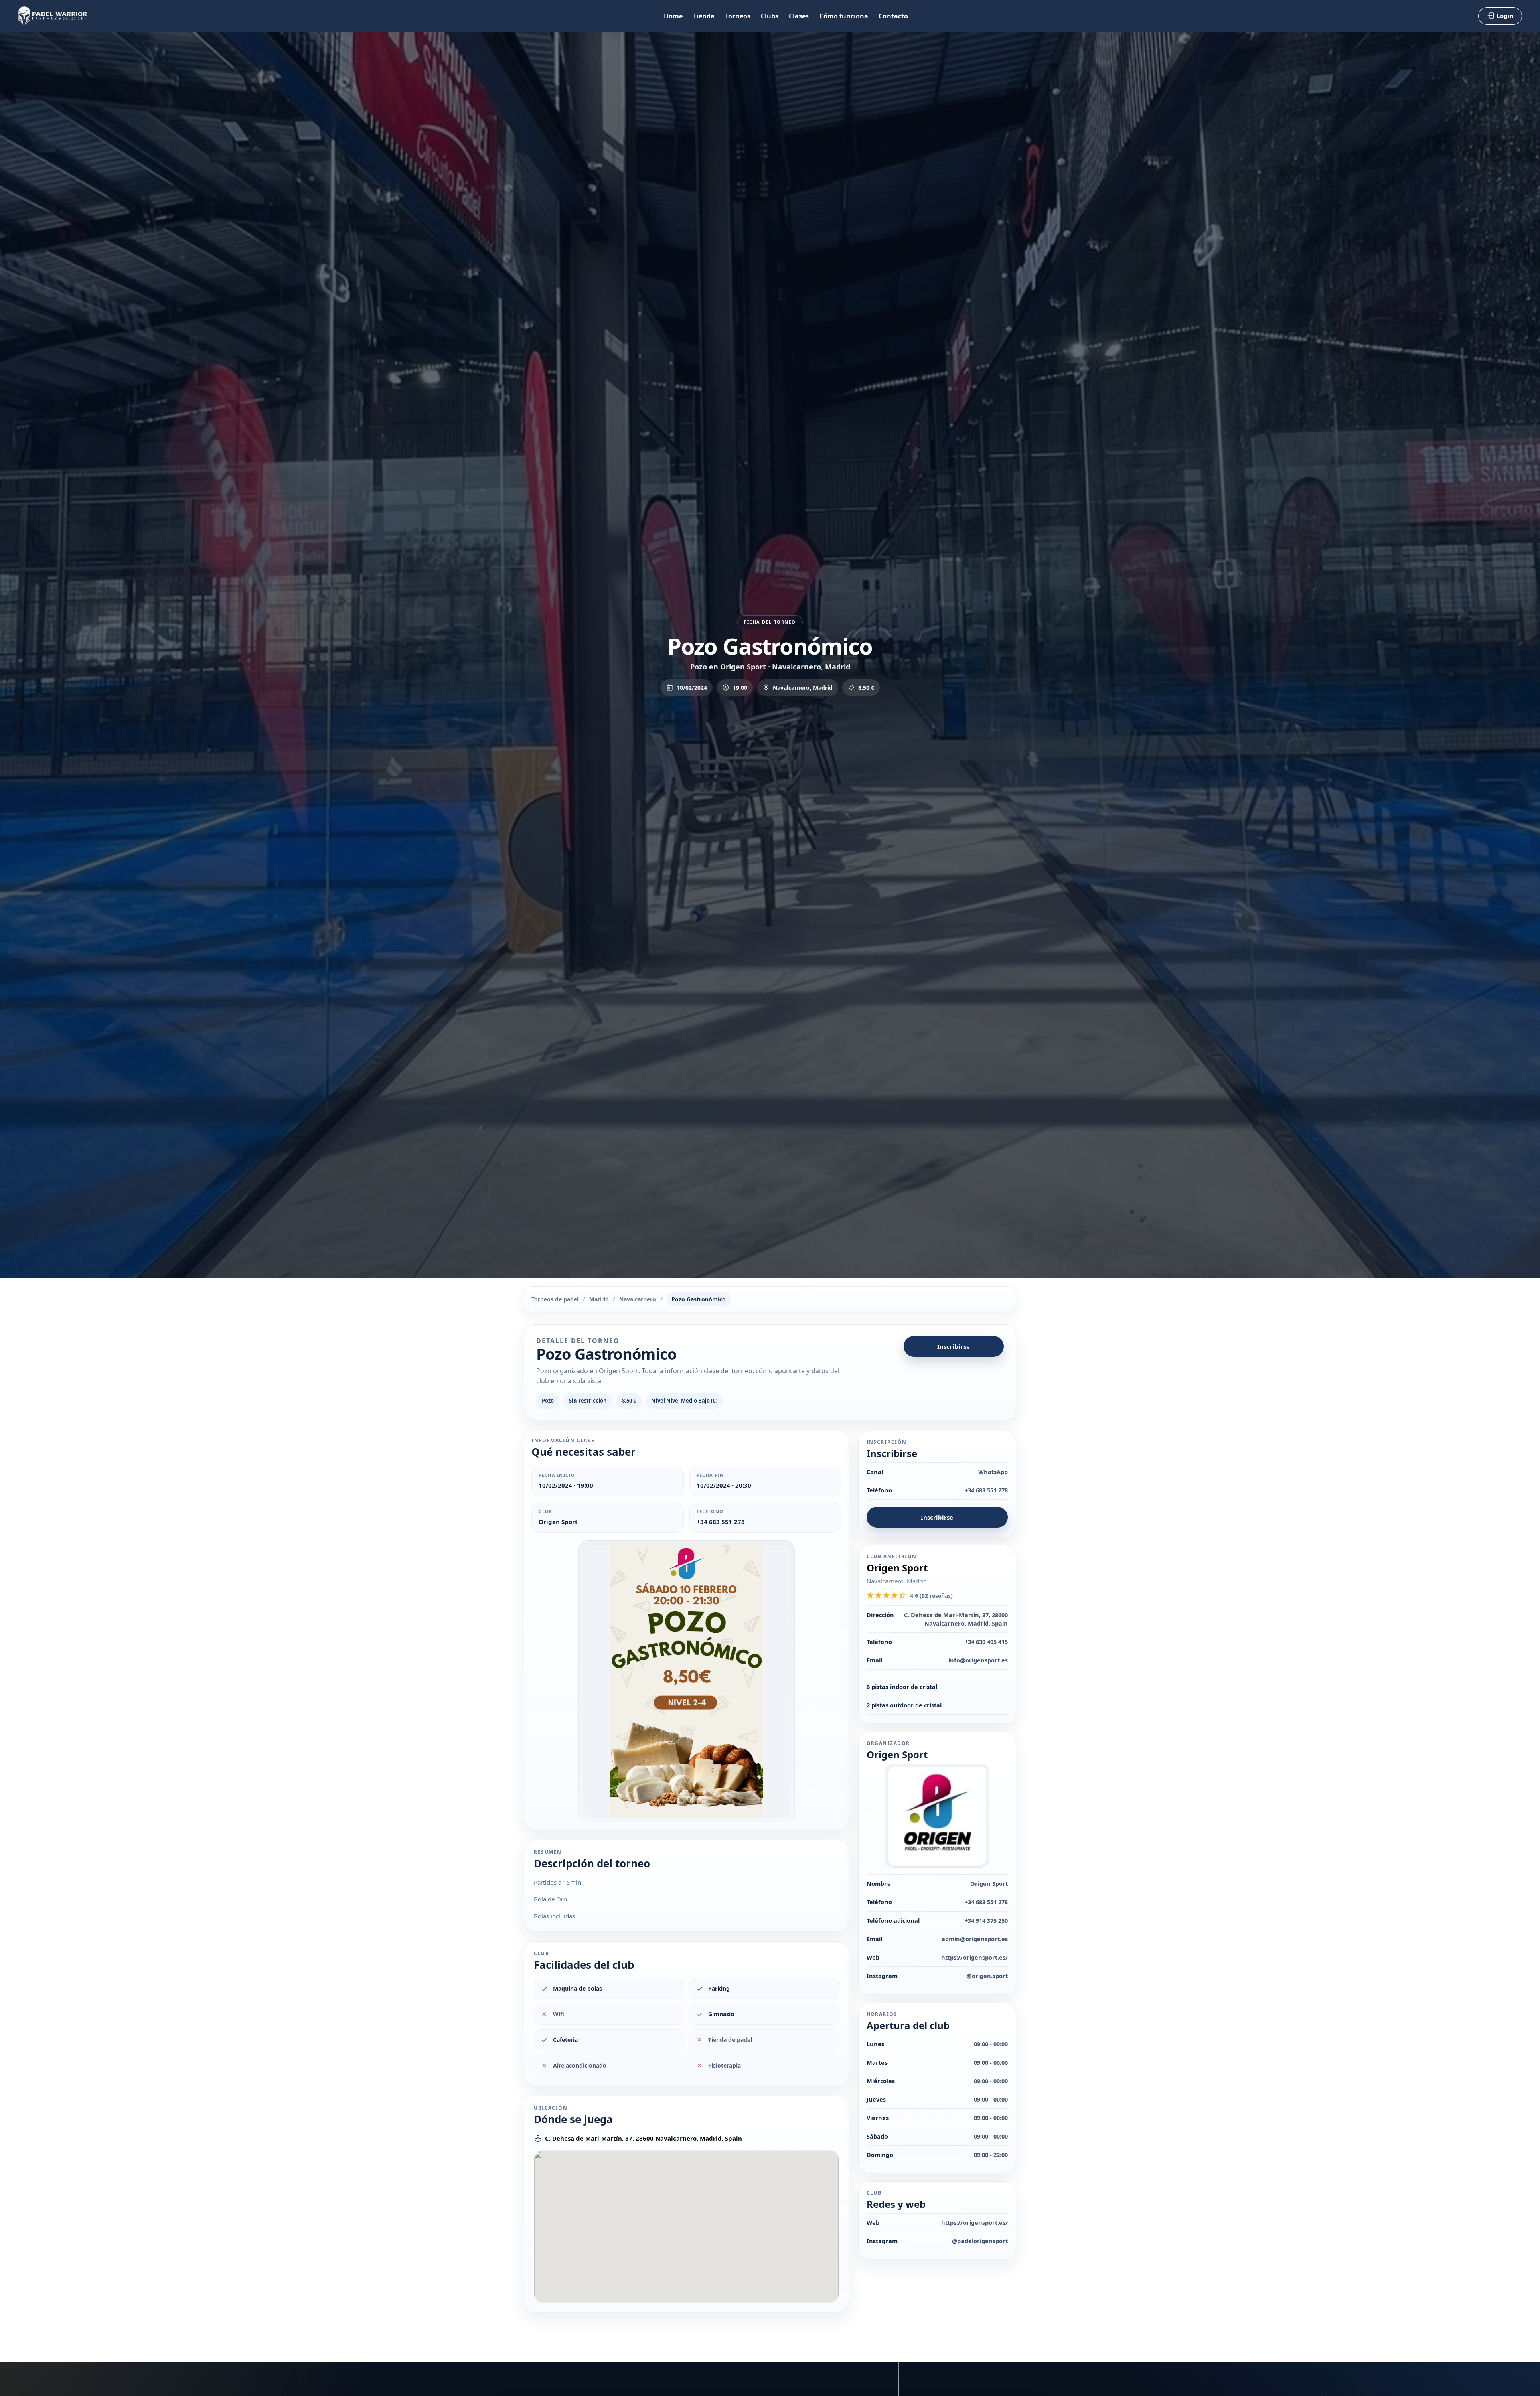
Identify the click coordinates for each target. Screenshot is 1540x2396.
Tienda (704, 16)
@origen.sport (987, 1976)
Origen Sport (558, 1522)
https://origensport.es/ (975, 1957)
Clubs (770, 16)
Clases (799, 16)
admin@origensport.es (975, 1939)
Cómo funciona (844, 16)
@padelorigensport (980, 2241)
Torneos (738, 16)
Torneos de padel (555, 1299)
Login (1505, 16)
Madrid (599, 1299)
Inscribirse (953, 1346)
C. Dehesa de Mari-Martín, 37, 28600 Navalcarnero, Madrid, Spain (643, 2138)
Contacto (893, 16)
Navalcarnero (638, 1299)
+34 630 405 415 (986, 1642)
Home (673, 16)
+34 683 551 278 (721, 1522)
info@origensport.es (978, 1660)
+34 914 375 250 (986, 1920)
